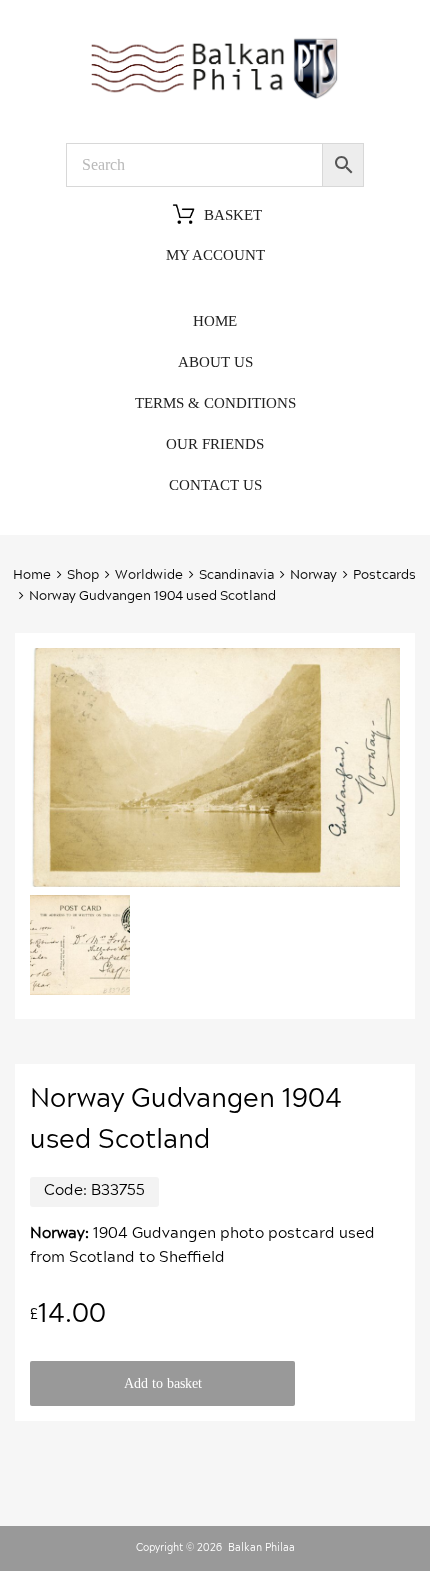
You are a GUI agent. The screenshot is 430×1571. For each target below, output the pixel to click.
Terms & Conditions (215, 403)
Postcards (384, 575)
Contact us (215, 485)
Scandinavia (236, 575)
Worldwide (149, 575)
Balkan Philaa (261, 1548)
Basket (233, 215)
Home (215, 321)
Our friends (215, 444)
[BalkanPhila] (215, 98)
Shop (83, 575)
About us (215, 362)
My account (215, 255)
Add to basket (163, 1383)
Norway (313, 575)
